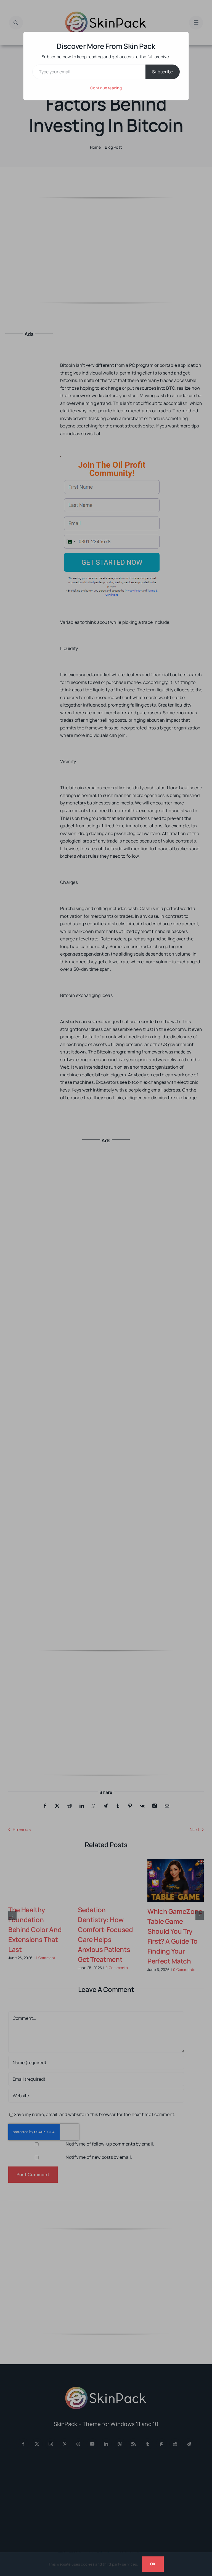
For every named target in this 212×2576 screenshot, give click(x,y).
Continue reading (106, 88)
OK (153, 2564)
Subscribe (163, 72)
